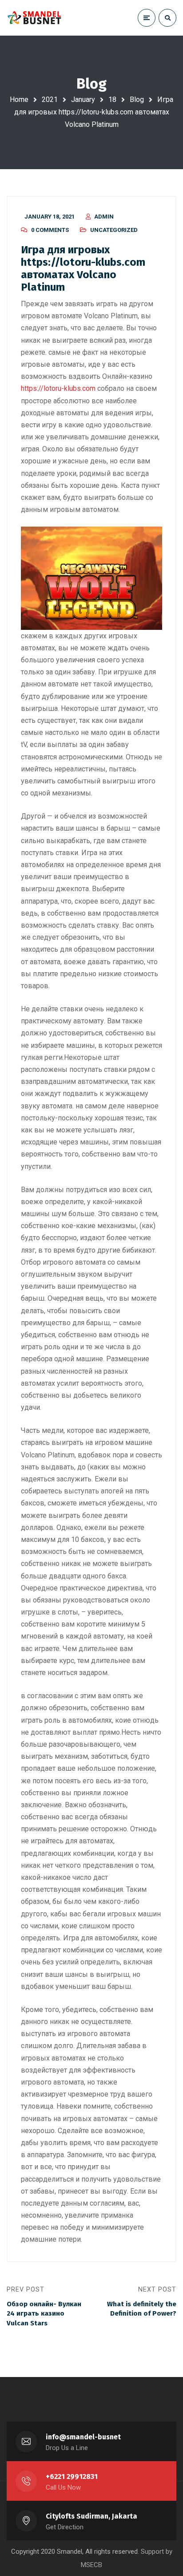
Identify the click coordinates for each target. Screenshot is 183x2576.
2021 (50, 99)
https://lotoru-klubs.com (58, 388)
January (83, 99)
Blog (137, 99)
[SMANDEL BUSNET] (35, 18)
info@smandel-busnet (83, 2437)
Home (19, 99)
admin (104, 217)
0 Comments (50, 230)
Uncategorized (114, 230)
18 (112, 99)
